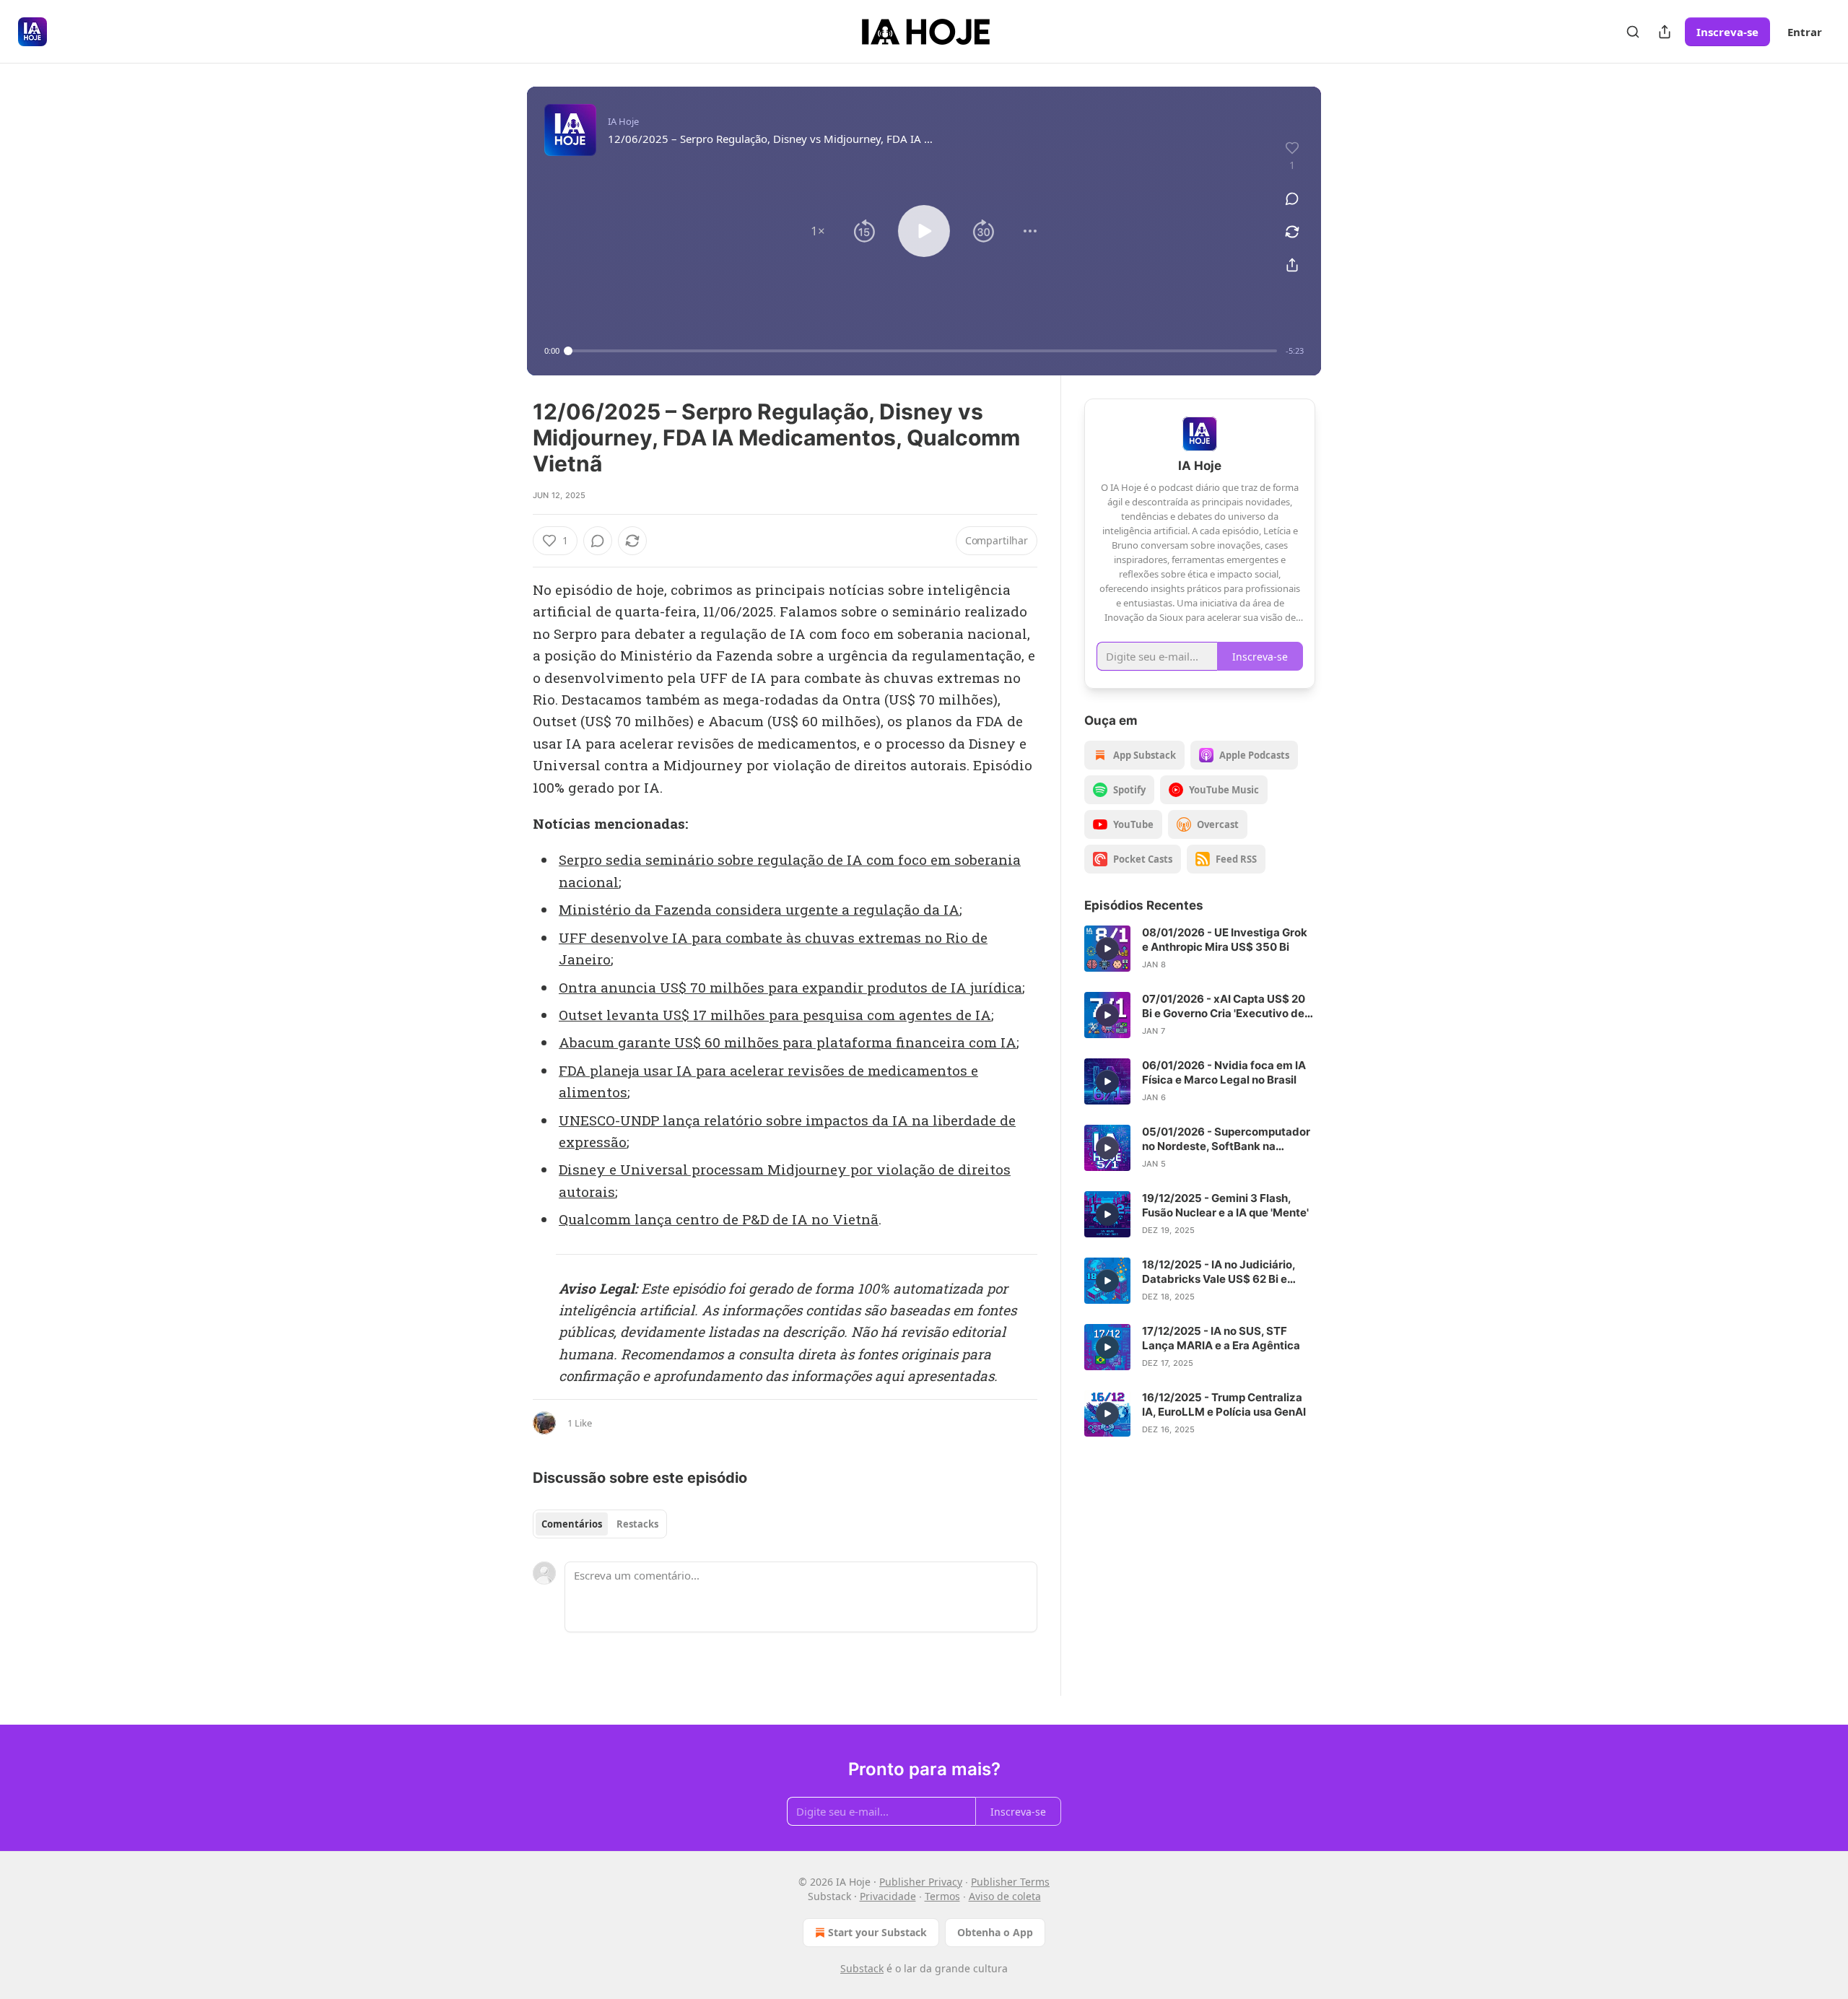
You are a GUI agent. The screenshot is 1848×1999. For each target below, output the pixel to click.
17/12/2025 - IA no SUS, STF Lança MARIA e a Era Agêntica (1221, 1338)
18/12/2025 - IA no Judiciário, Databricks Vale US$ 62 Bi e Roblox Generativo (1219, 1272)
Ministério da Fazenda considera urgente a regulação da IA (759, 909)
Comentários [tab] (572, 1524)
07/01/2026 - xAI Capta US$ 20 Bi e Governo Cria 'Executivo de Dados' (1224, 1006)
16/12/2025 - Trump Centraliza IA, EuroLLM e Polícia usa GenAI (1224, 1404)
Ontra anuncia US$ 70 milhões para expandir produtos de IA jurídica (790, 987)
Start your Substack (877, 1932)
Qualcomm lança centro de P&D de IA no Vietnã (719, 1219)
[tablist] (600, 1524)
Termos (942, 1896)
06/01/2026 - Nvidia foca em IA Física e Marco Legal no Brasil (1224, 1072)
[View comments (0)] (1292, 199)
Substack (862, 1968)
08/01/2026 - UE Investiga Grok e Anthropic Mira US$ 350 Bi (1225, 940)
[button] (818, 231)
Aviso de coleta (1005, 1896)
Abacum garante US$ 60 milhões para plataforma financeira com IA (788, 1042)
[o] (1107, 949)
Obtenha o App (995, 1932)
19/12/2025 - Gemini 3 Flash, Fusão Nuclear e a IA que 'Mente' (1225, 1205)
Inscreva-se (1727, 32)
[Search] (1633, 32)
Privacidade (888, 1896)
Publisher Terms (1010, 1882)
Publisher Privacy (921, 1882)
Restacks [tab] (637, 1524)
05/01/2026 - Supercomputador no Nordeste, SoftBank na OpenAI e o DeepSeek (1226, 1139)
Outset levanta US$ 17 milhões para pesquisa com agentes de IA (775, 1015)
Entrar (1805, 32)
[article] (1200, 949)
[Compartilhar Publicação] (1665, 32)
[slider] (923, 351)
